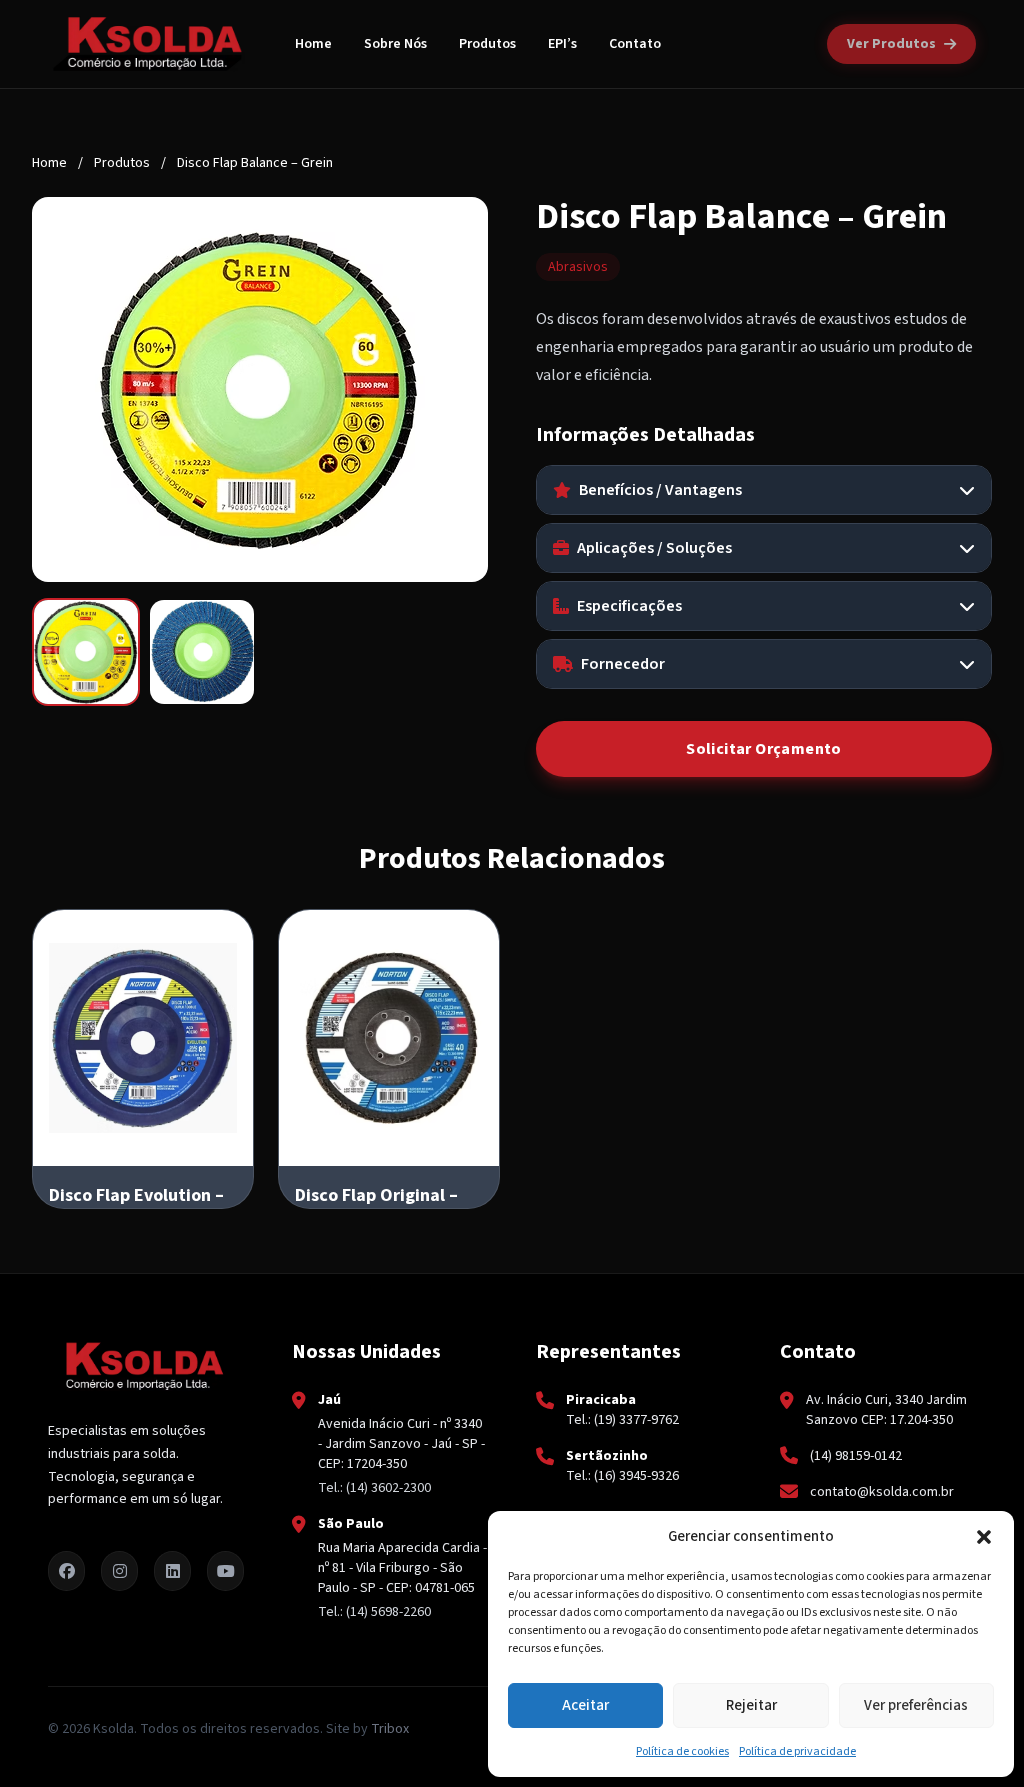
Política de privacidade (797, 1751)
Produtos (487, 44)
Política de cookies (682, 1751)
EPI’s (562, 44)
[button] (984, 1537)
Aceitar (585, 1705)
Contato (635, 44)
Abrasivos (578, 267)
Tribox (390, 1729)
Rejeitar (751, 1705)
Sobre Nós (395, 44)
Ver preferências (916, 1705)
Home (313, 44)
